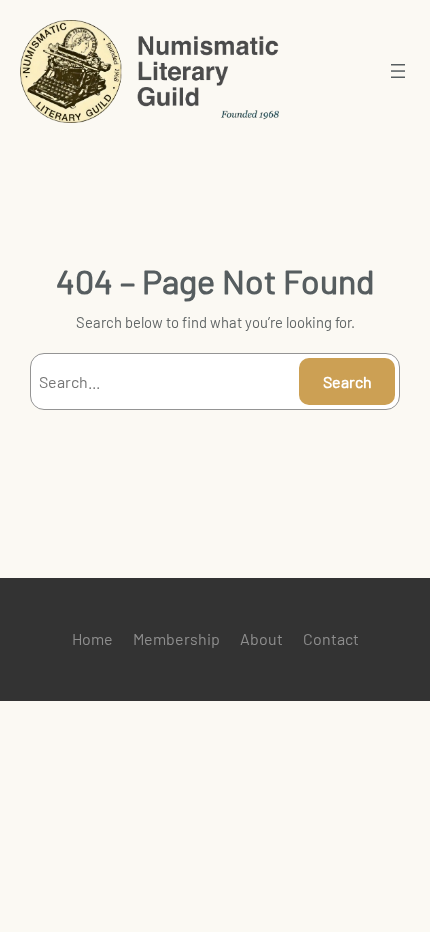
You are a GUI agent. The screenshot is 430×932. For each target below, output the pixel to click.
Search (347, 381)
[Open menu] (398, 71)
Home (92, 638)
